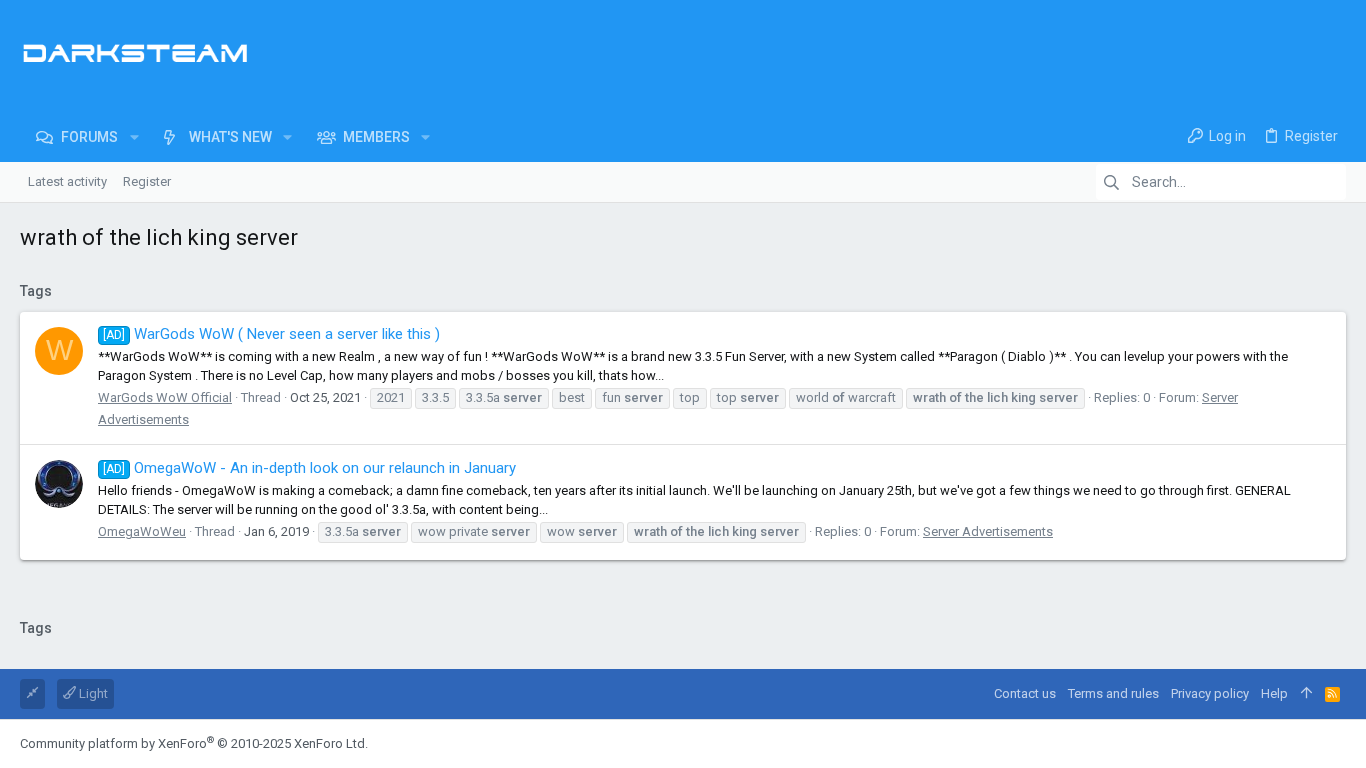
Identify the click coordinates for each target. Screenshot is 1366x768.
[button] (133, 137)
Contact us (1025, 693)
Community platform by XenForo (194, 743)
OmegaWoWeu (142, 531)
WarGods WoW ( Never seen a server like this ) (271, 334)
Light (92, 693)
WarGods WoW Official (165, 397)
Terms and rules (1113, 693)
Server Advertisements (988, 531)
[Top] (1306, 694)
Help (1274, 693)
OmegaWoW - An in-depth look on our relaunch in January (309, 468)
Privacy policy (1210, 693)
